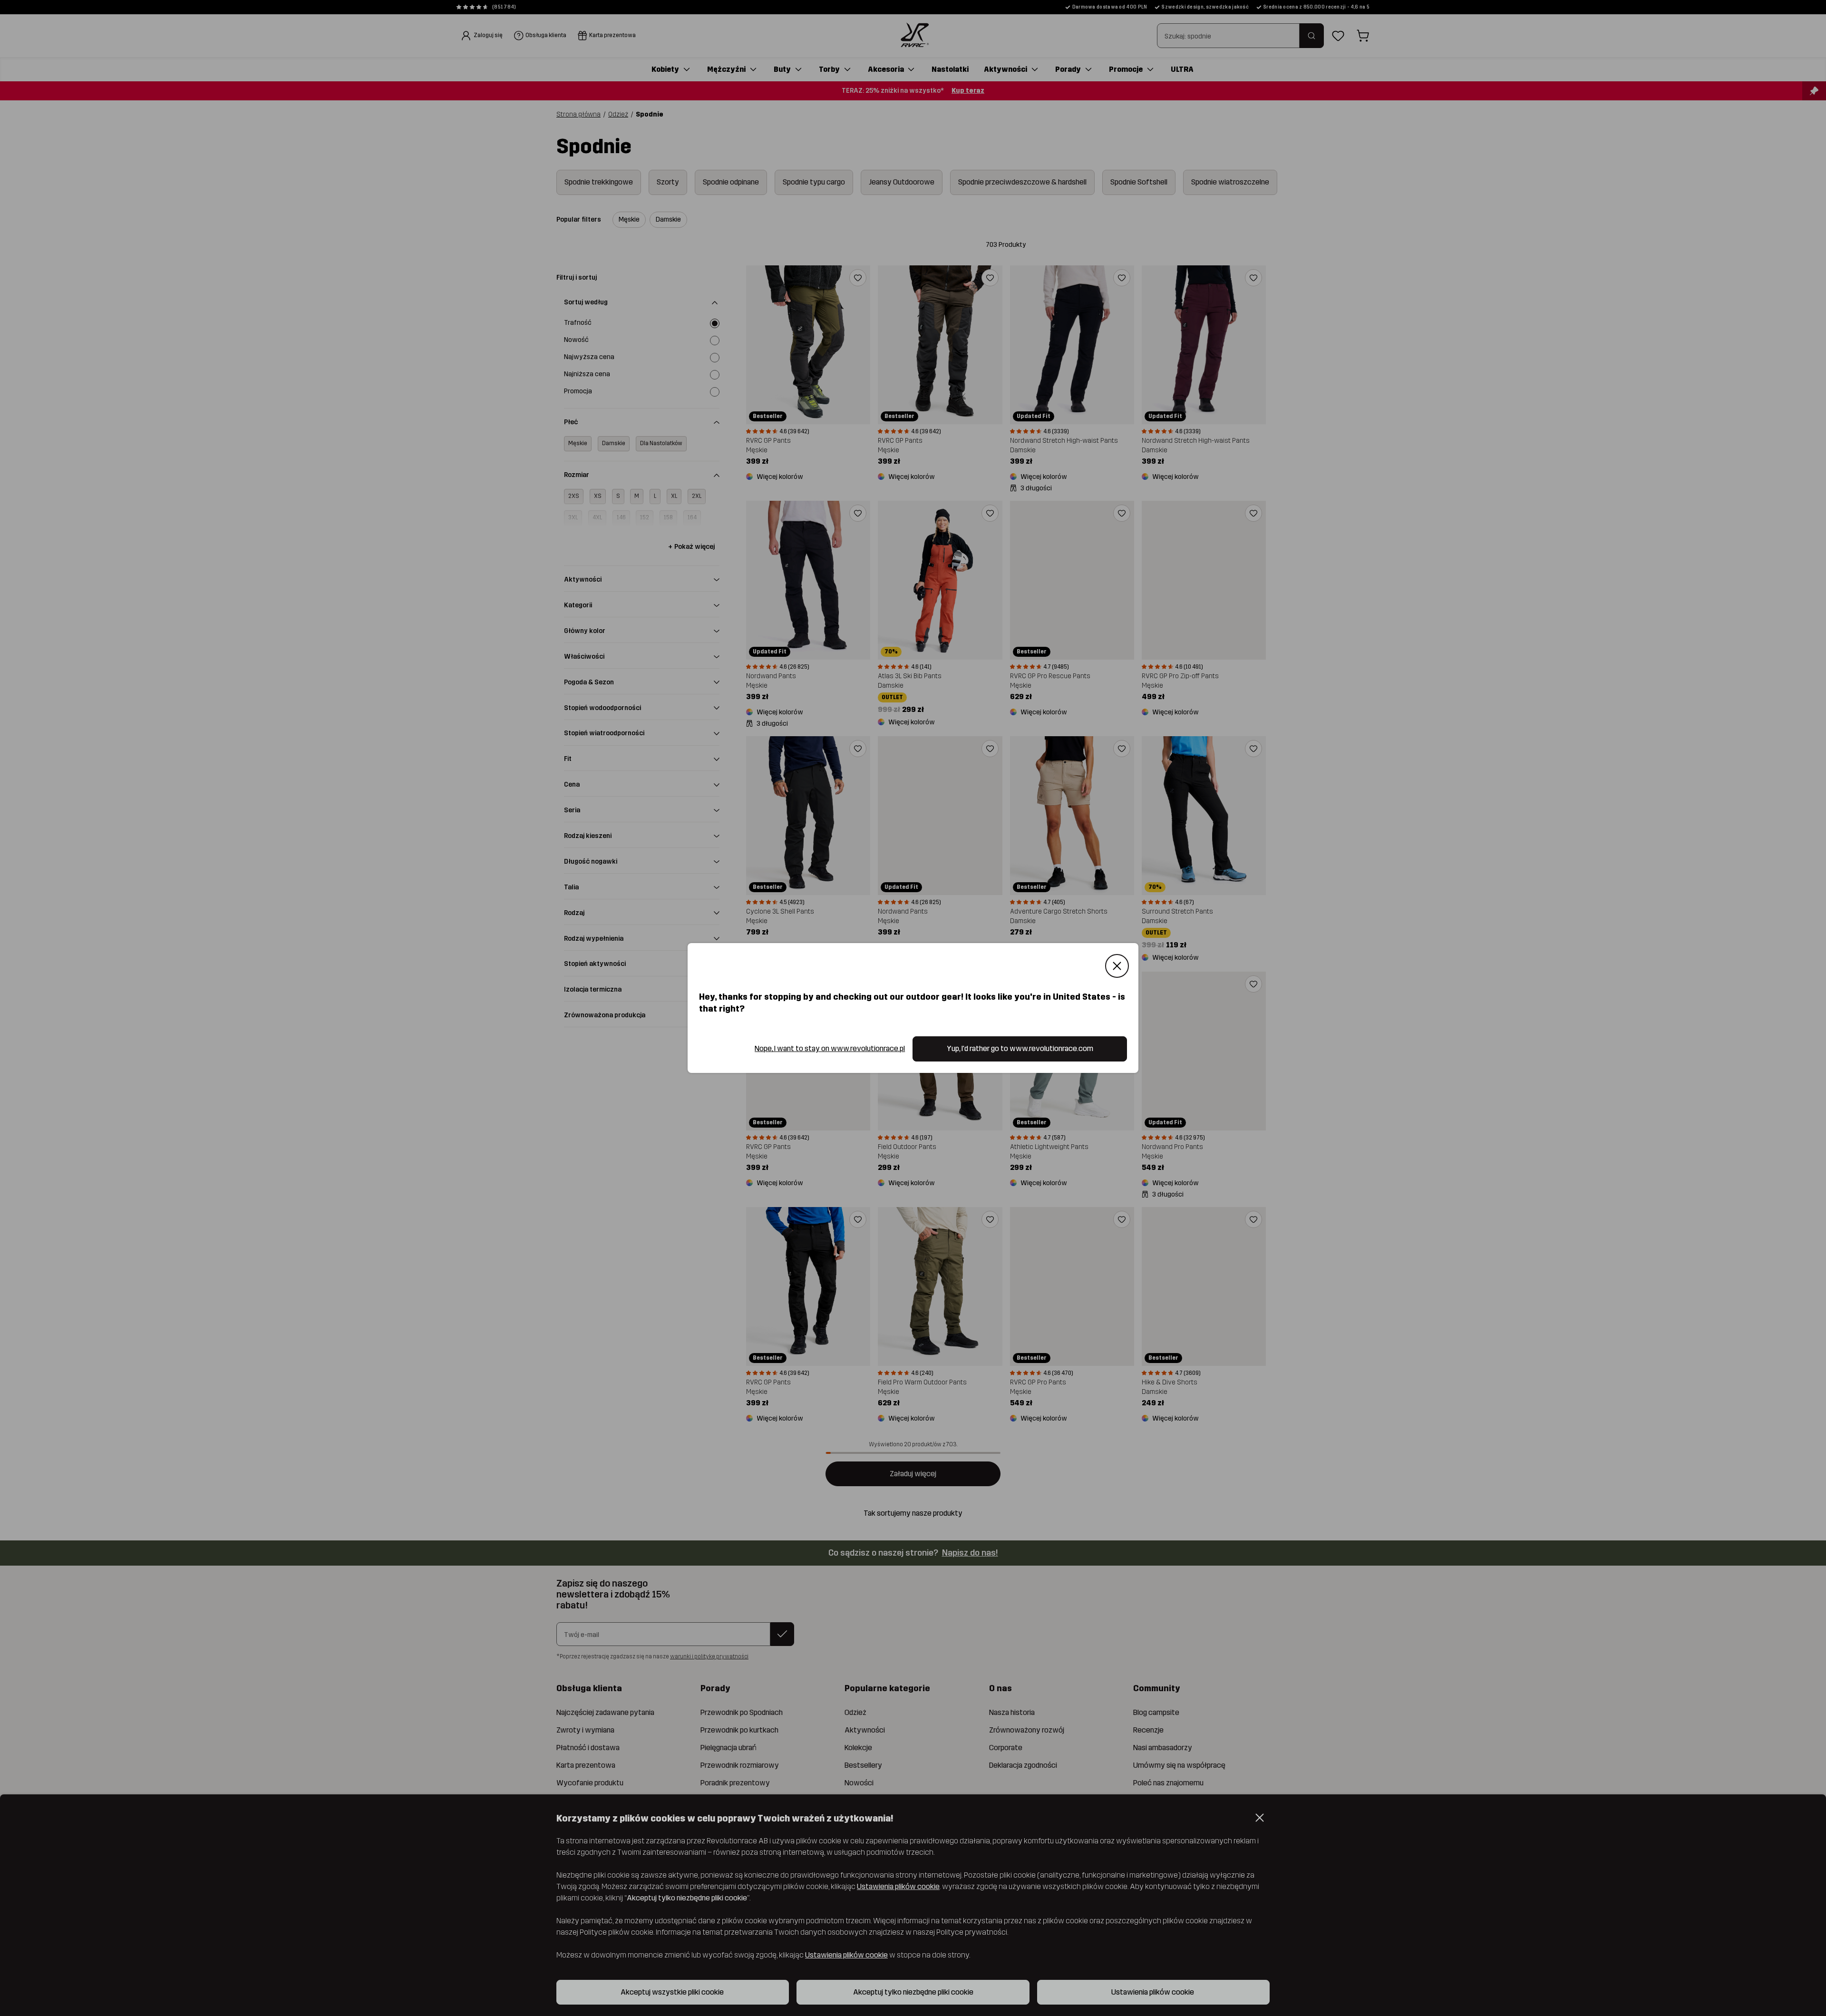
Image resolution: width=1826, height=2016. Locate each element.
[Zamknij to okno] (1117, 966)
